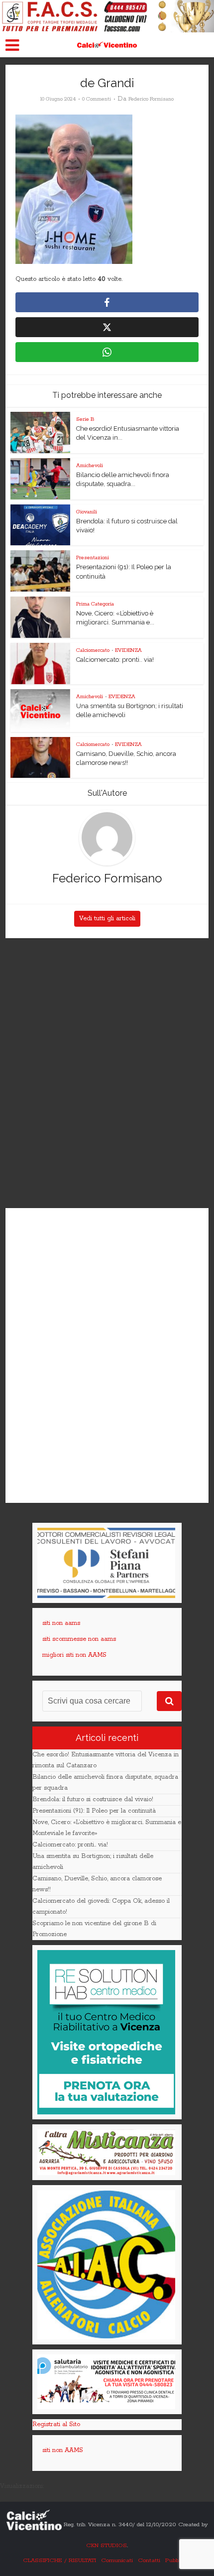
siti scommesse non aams (79, 1639)
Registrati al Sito (56, 2424)
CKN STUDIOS (107, 2545)
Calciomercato (93, 650)
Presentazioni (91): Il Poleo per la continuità (94, 1811)
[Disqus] (107, 1074)
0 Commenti (97, 99)
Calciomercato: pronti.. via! (115, 660)
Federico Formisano (151, 99)
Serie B (85, 419)
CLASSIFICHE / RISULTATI (59, 2560)
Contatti (149, 2560)
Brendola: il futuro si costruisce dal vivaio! (93, 1799)
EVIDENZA (128, 650)
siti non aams (61, 1623)
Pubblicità (178, 2560)
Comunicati (117, 2560)
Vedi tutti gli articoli (107, 919)
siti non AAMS (63, 2450)
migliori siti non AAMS (74, 1655)
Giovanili (87, 512)
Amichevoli (90, 466)
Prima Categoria (95, 604)
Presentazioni (93, 558)
